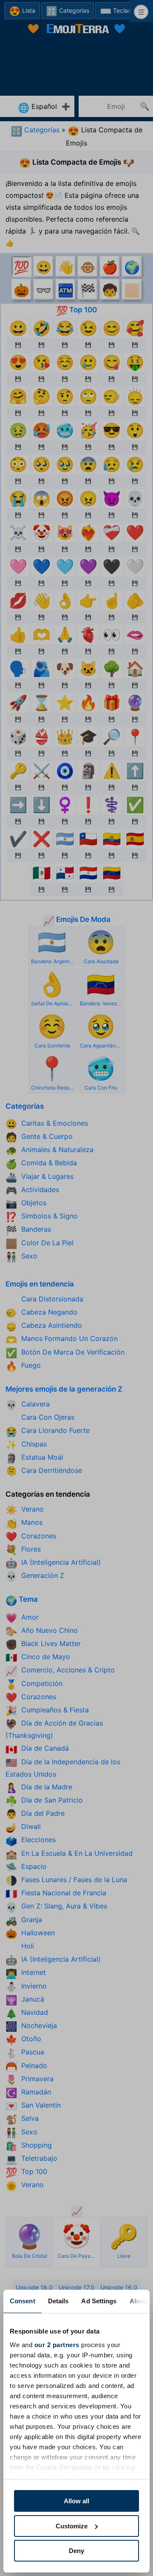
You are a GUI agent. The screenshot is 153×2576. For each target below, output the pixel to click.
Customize (72, 2526)
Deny (76, 2551)
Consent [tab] (23, 2301)
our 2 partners (57, 2345)
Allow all (76, 2501)
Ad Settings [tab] (99, 2301)
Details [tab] (58, 2301)
